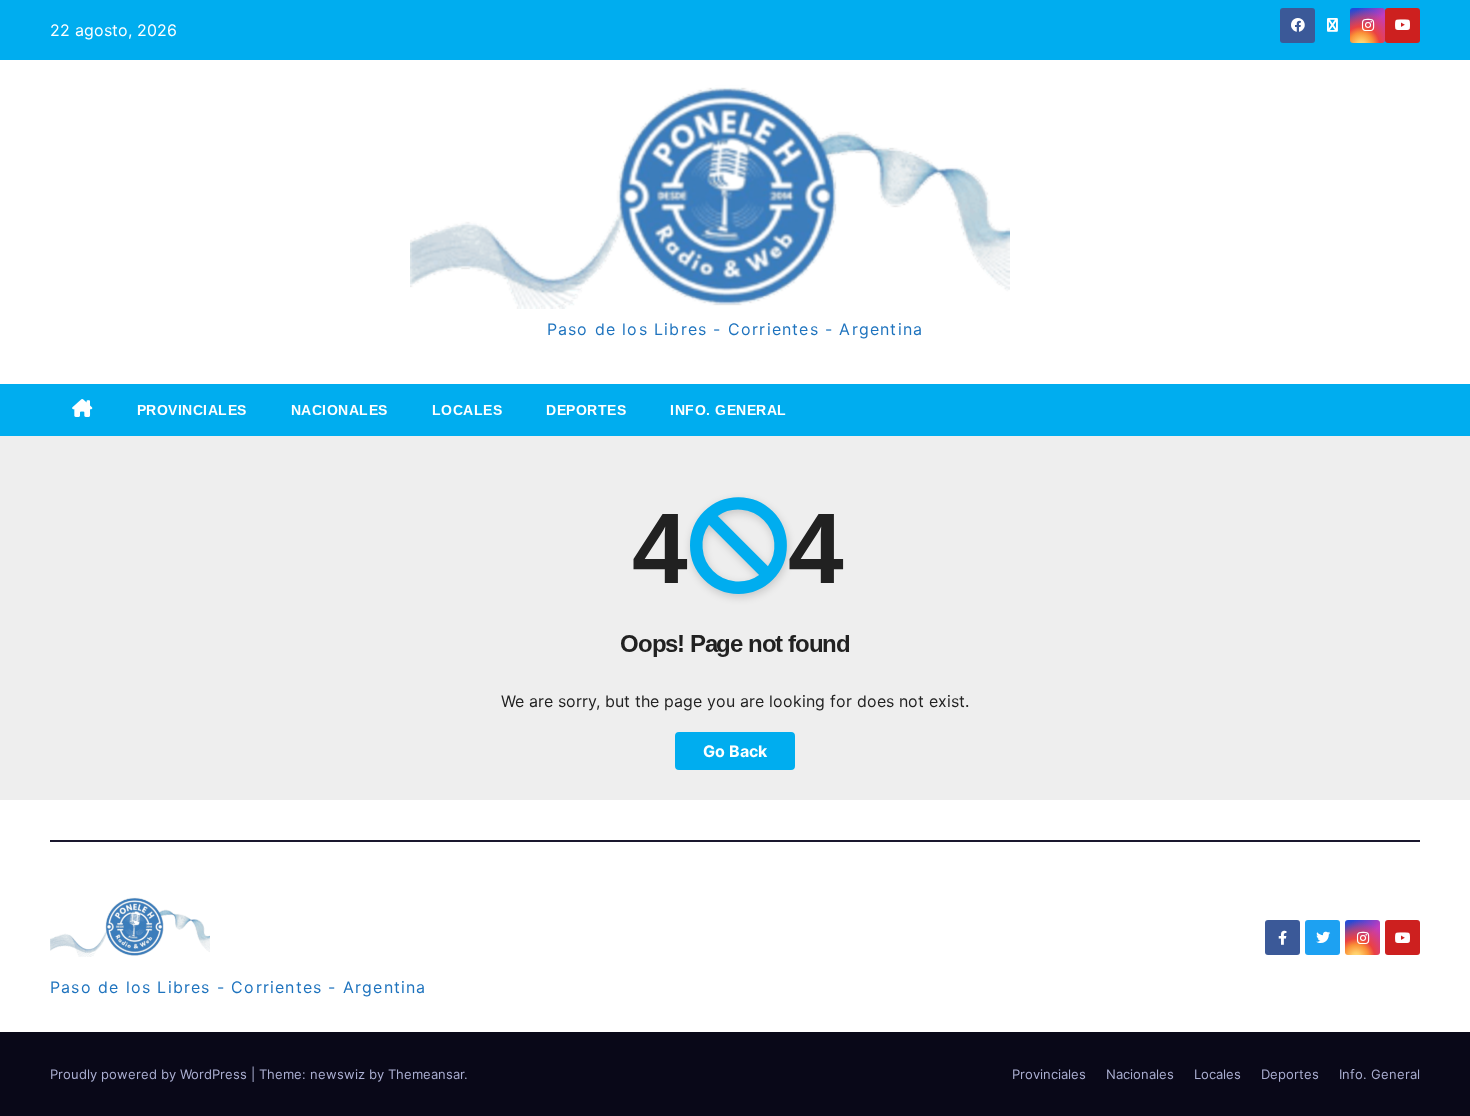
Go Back (735, 751)
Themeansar (426, 1074)
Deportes (586, 410)
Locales (467, 410)
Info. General (728, 410)
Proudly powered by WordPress (150, 1074)
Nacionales (339, 410)
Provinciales (192, 410)
